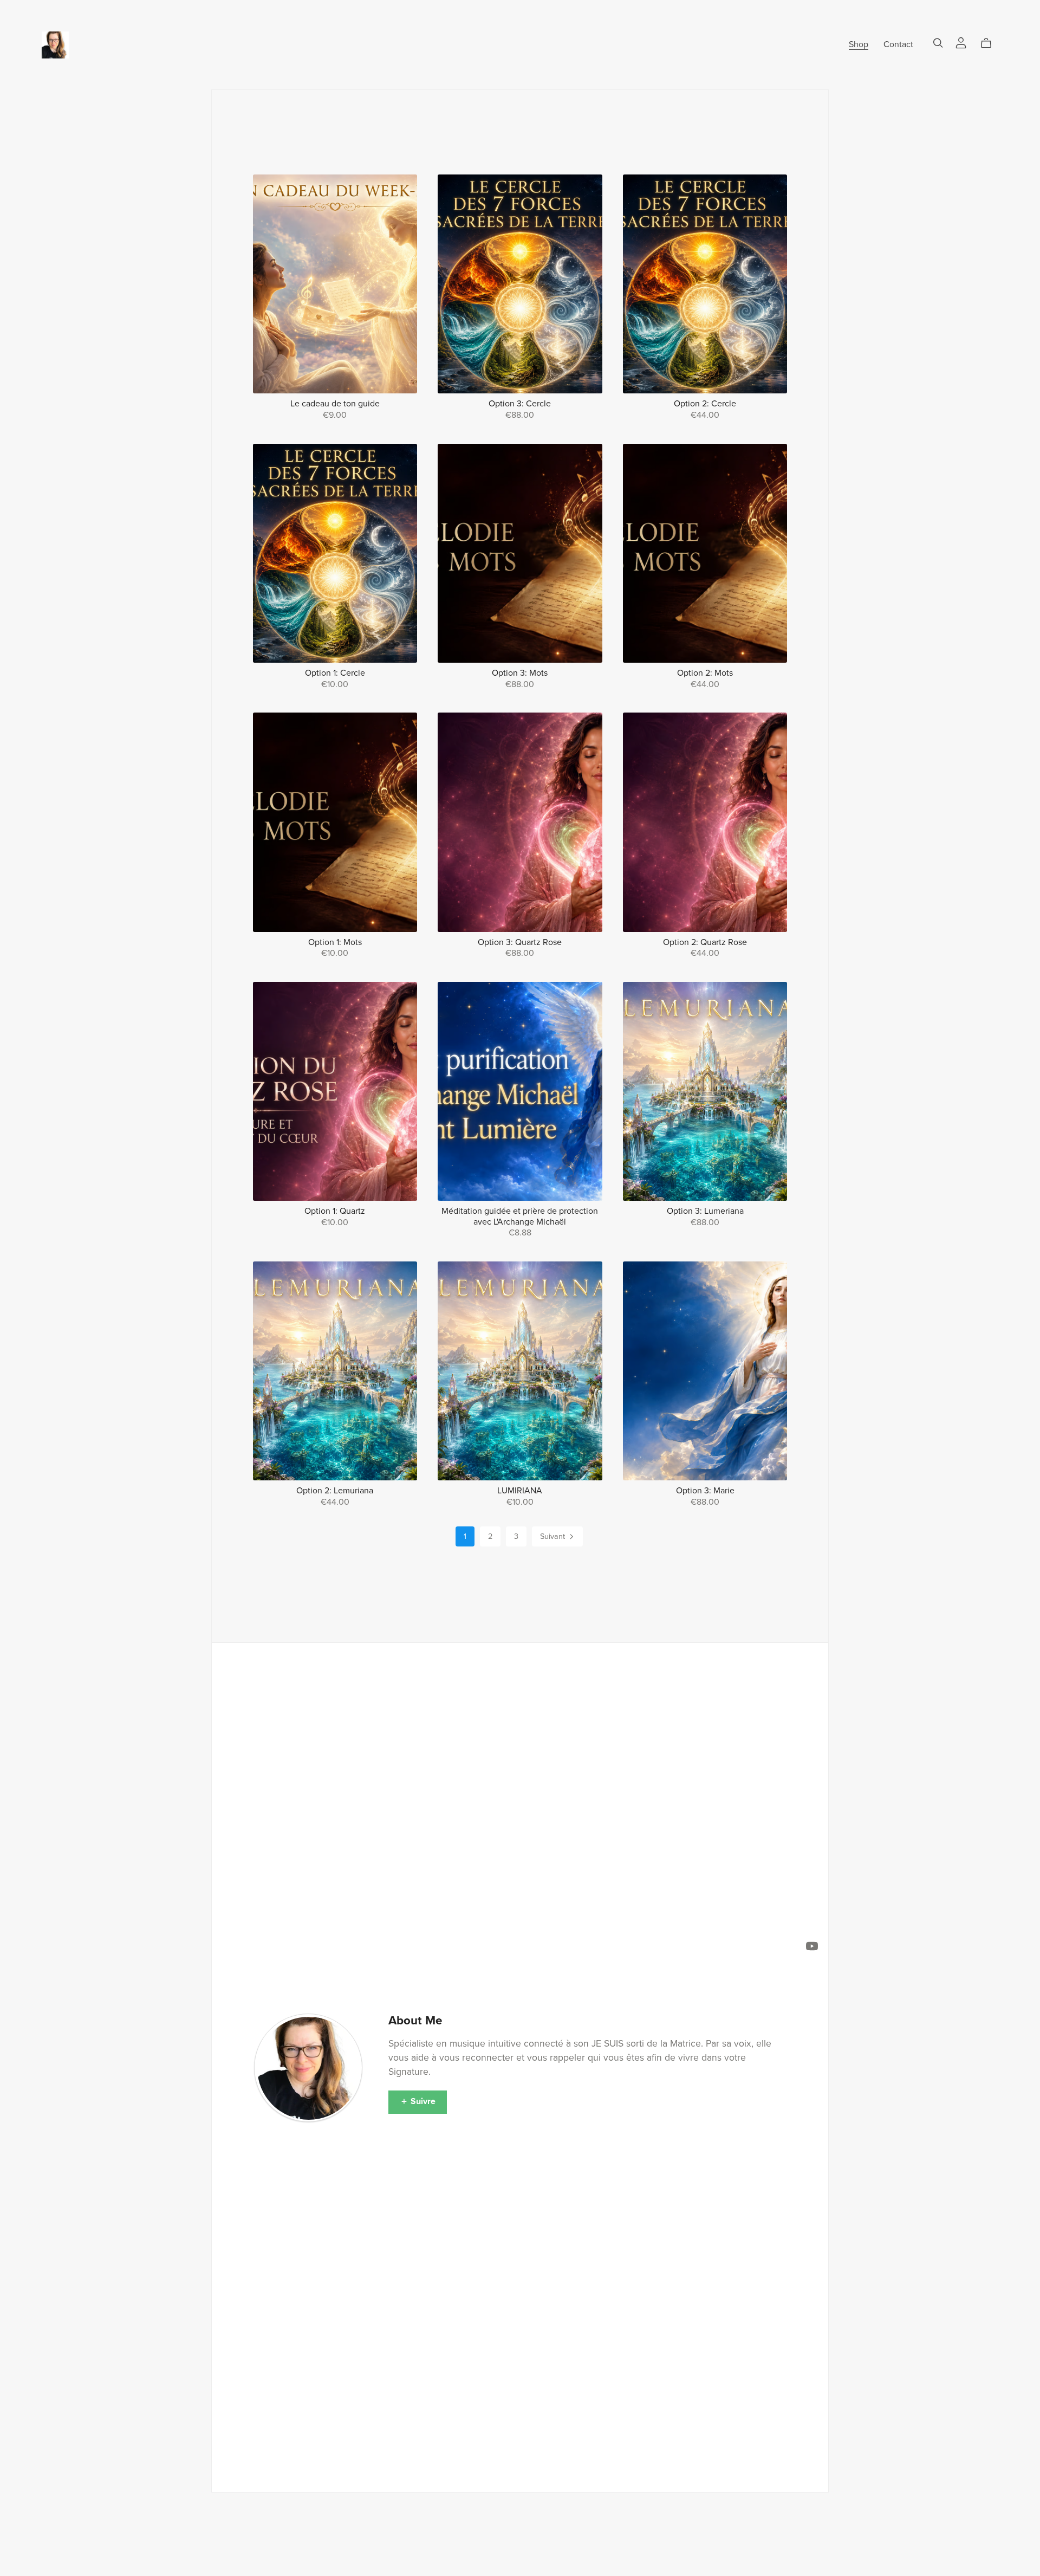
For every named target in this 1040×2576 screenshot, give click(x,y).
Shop (859, 44)
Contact (898, 44)
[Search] (938, 43)
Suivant (554, 1536)
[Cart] (990, 43)
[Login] (961, 42)
